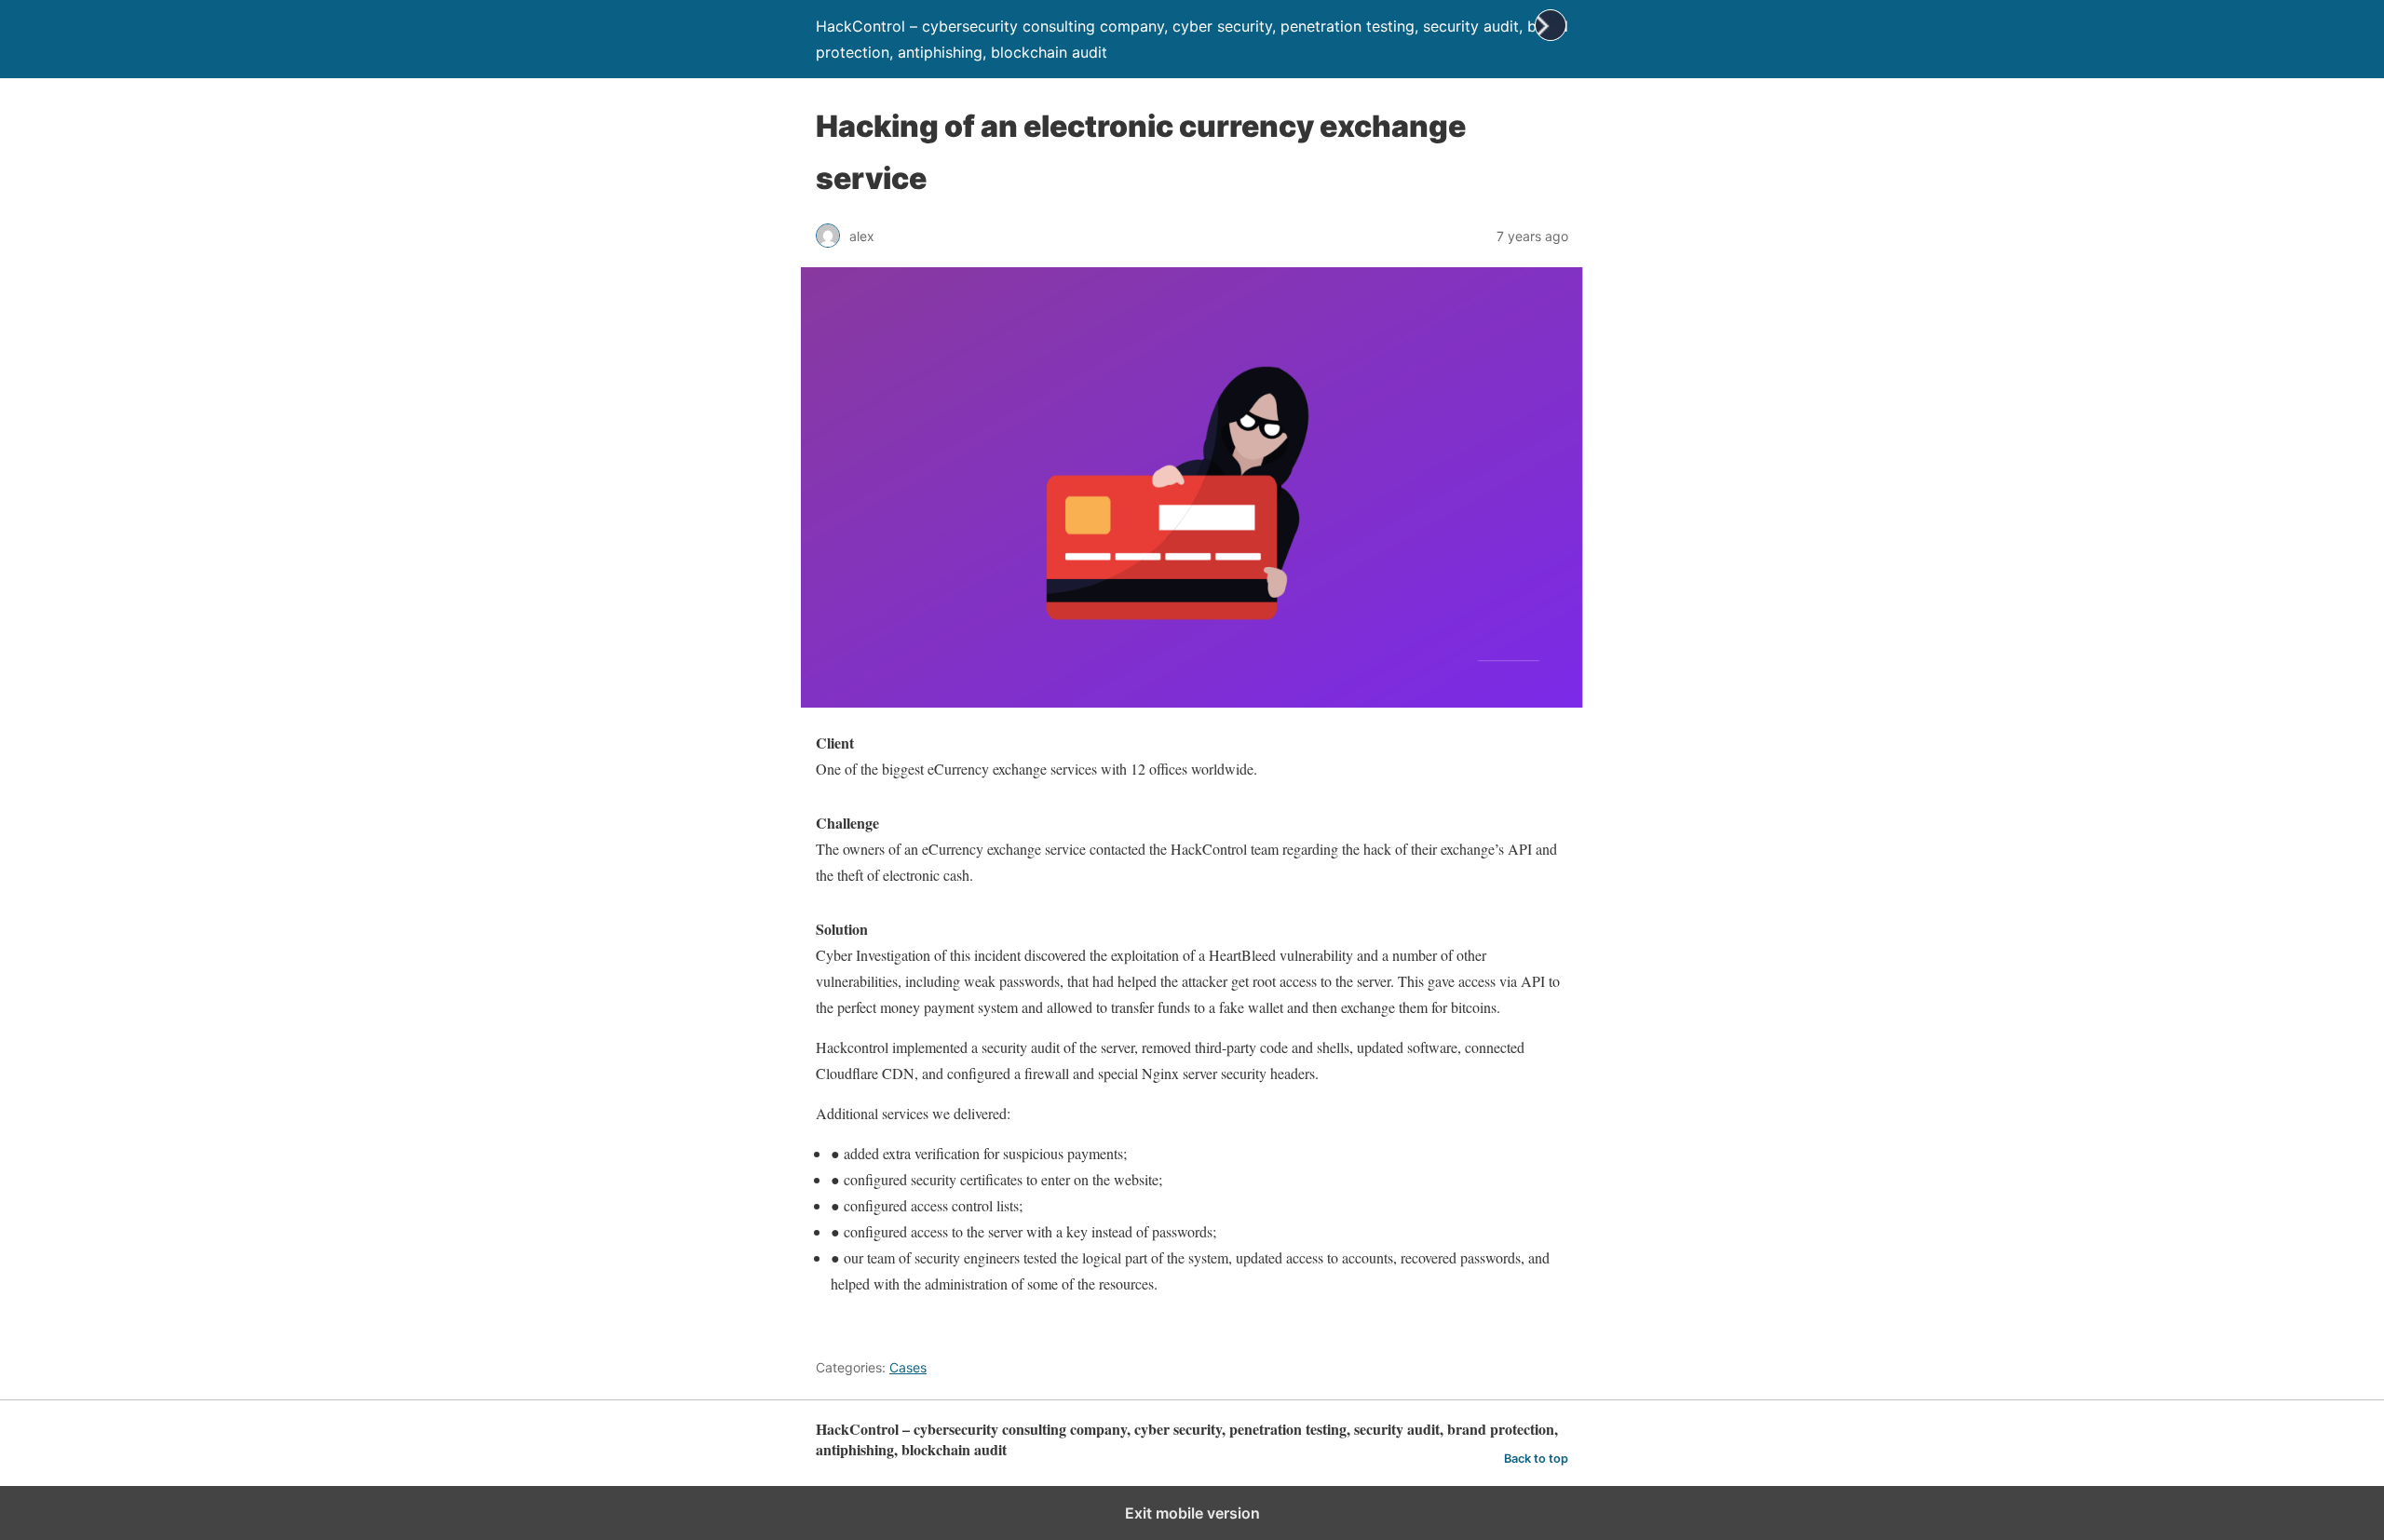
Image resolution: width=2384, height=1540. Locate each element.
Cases (908, 1367)
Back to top (1536, 1459)
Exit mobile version (1192, 1513)
